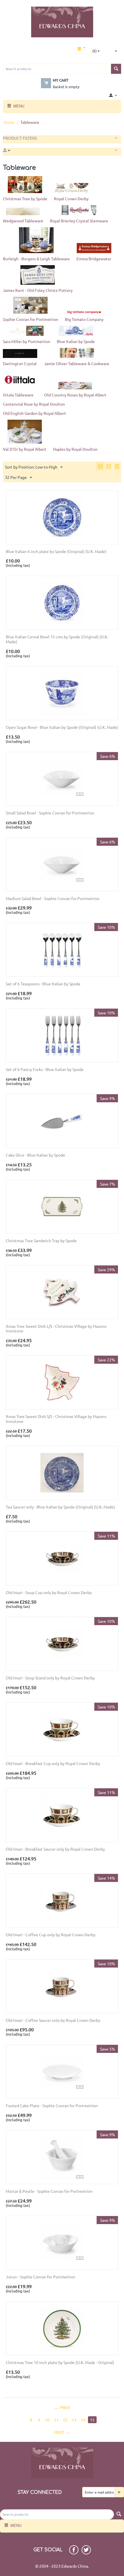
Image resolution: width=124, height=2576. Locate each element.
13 (74, 2420)
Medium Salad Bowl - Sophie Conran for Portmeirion (53, 898)
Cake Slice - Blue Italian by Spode (35, 1155)
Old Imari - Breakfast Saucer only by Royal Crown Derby (55, 1849)
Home (9, 122)
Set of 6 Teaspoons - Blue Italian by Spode (43, 984)
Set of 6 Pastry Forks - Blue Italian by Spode (45, 1069)
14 (83, 2420)
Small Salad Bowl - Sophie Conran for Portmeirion (50, 813)
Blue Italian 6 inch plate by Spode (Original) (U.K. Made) (56, 551)
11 (56, 2420)
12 (65, 2420)
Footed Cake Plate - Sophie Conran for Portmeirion (52, 2106)
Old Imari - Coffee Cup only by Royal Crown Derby (51, 1935)
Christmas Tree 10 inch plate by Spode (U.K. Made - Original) (60, 2362)
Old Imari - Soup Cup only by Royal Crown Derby (49, 1593)
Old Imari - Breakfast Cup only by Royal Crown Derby (53, 1763)
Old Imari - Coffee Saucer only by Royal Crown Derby (53, 2020)
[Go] (119, 2492)
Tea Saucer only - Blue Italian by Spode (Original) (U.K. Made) (60, 1507)
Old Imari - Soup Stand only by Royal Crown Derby (50, 1678)
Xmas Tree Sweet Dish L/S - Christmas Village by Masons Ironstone (56, 1329)
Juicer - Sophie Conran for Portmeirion (41, 2277)
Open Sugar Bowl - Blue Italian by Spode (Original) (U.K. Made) (62, 727)
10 (47, 2420)
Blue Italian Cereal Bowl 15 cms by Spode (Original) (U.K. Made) (57, 639)
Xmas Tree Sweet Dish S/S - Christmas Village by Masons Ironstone (56, 1419)
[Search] (116, 69)
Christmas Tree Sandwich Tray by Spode (41, 1241)
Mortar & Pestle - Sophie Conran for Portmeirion (49, 2191)
